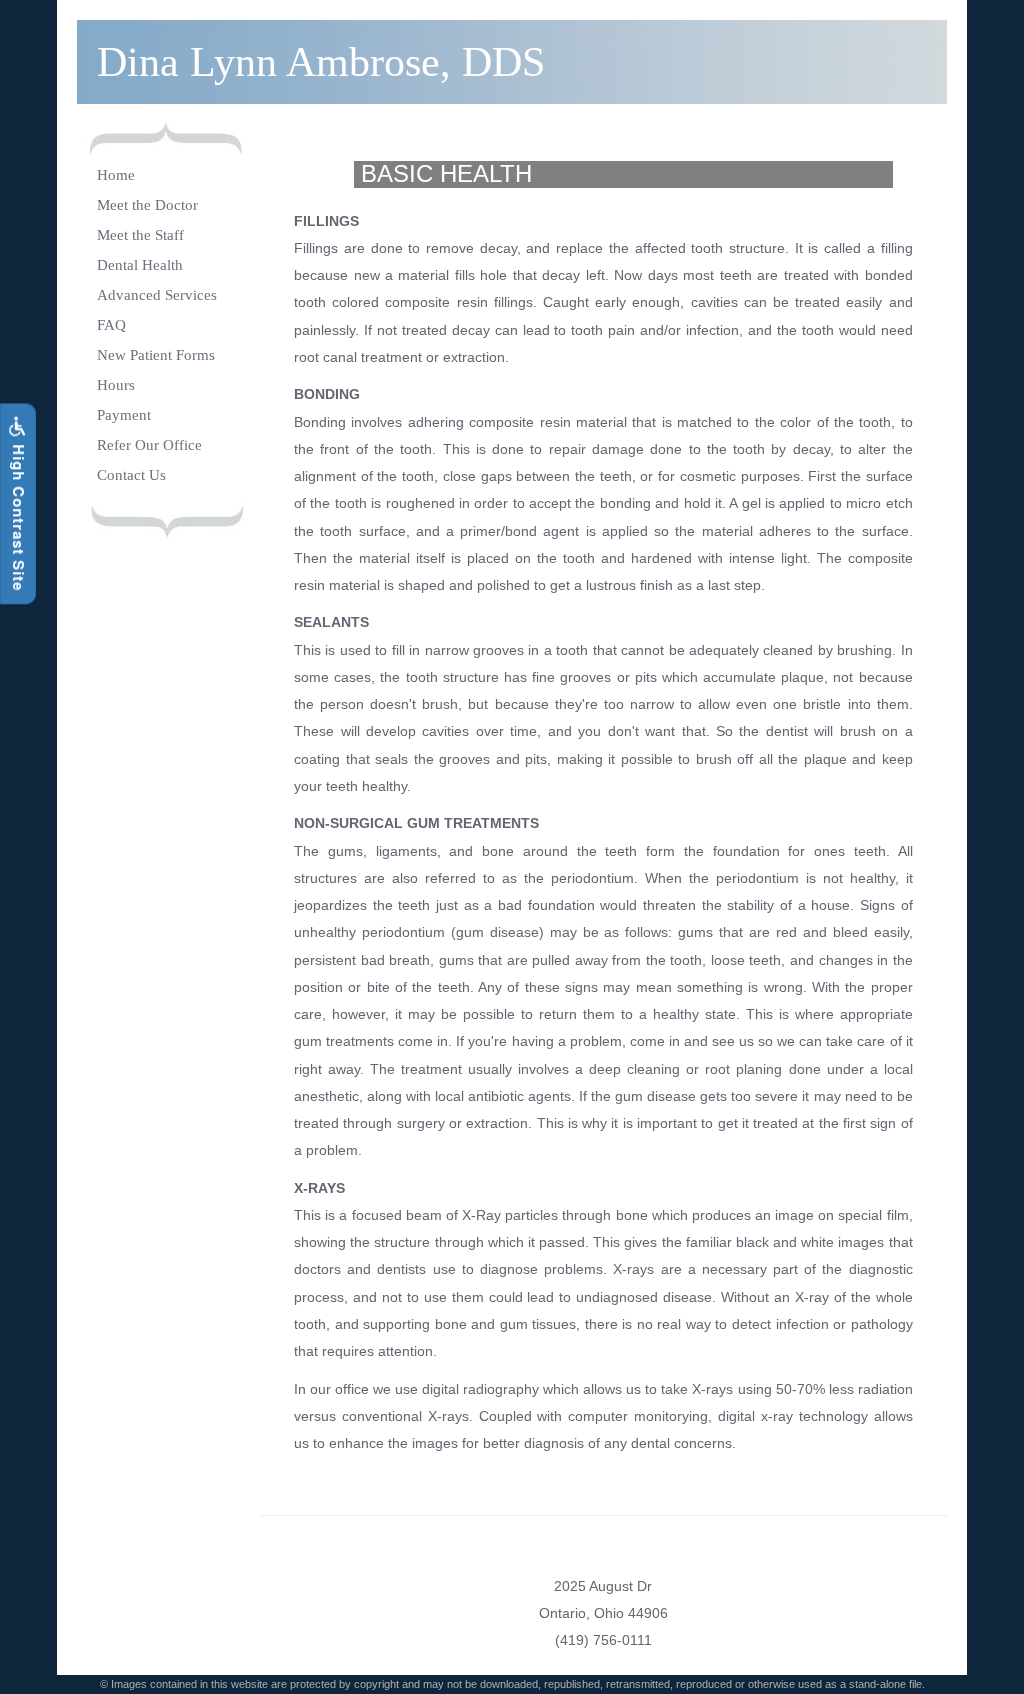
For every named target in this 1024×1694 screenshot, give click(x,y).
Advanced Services (157, 295)
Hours (116, 385)
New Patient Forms (156, 355)
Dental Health (140, 265)
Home (116, 175)
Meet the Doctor (147, 205)
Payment (124, 415)
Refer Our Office (149, 445)
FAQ (111, 325)
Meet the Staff (140, 235)
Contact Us (131, 475)
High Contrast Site (19, 516)
